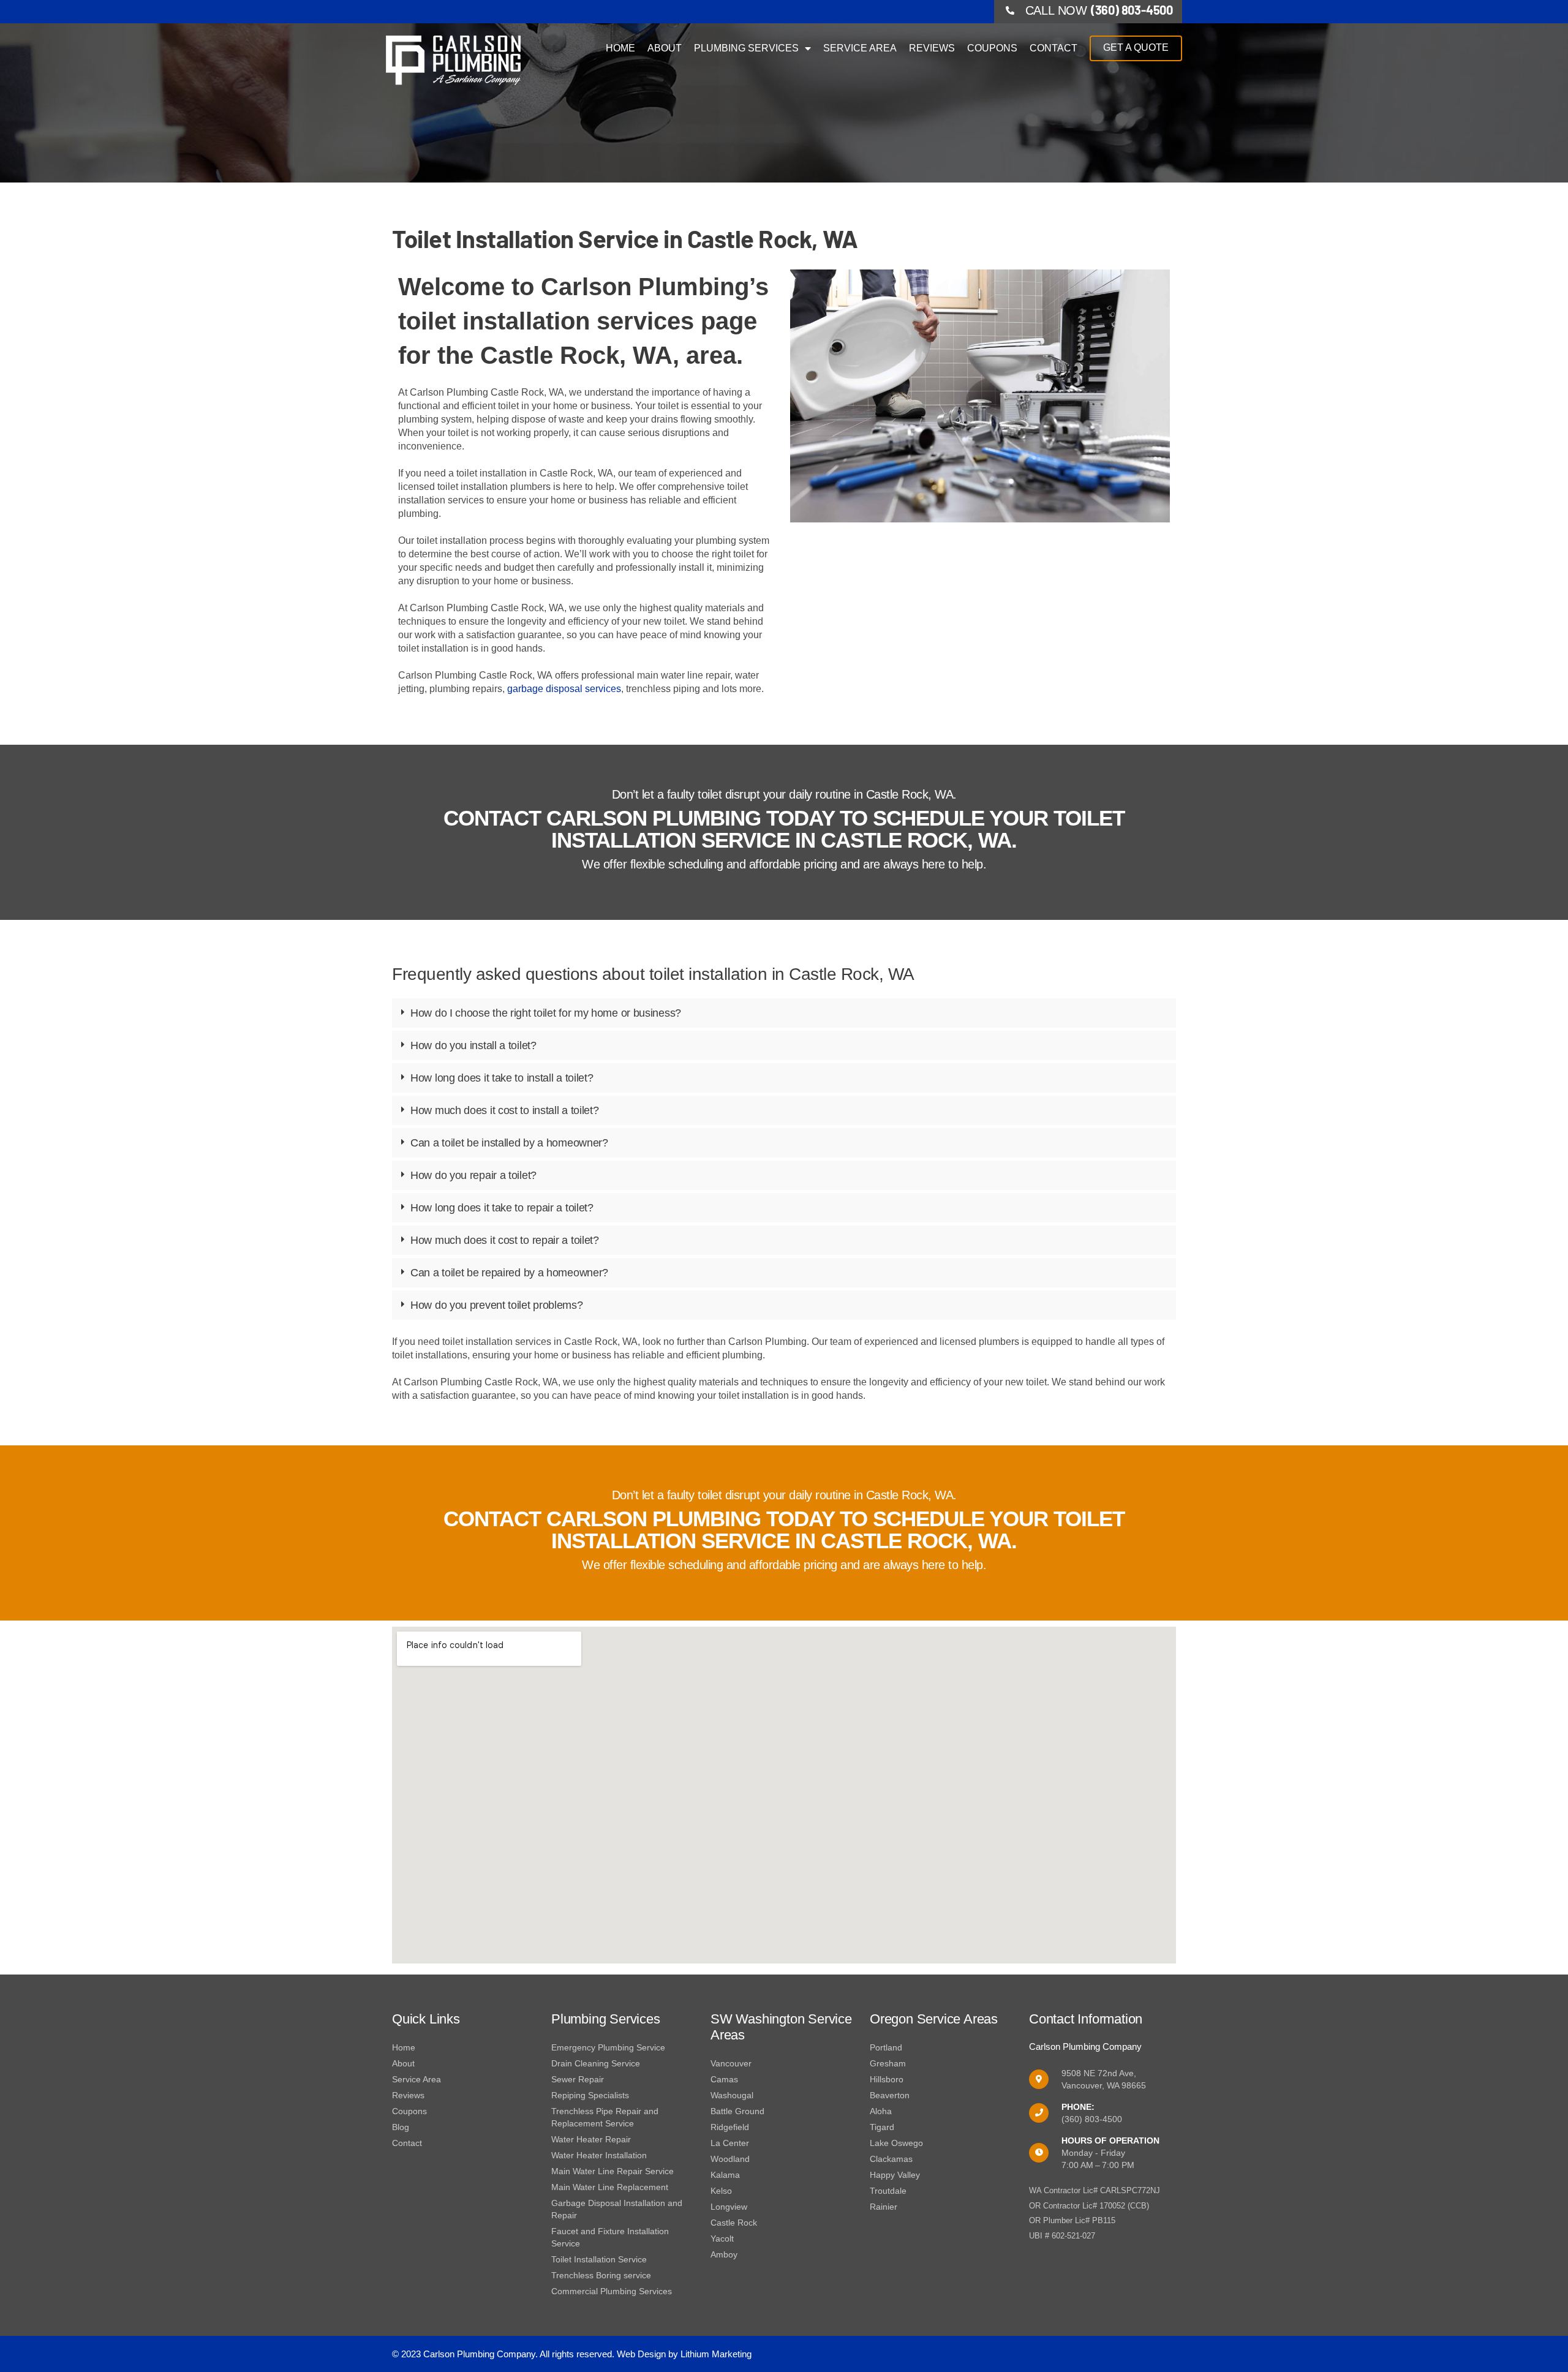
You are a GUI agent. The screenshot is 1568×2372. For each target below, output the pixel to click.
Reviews (932, 48)
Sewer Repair (578, 2079)
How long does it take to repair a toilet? (502, 1208)
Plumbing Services (746, 48)
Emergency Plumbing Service (608, 2047)
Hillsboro (887, 2079)
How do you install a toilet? (473, 1045)
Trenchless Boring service (601, 2275)
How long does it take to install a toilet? (502, 1078)
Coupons (992, 48)
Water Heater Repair (591, 2139)
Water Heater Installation (599, 2155)
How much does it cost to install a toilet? (504, 1110)
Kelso (721, 2191)
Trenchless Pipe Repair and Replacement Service (605, 2117)
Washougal (732, 2095)
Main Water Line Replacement (610, 2187)
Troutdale (888, 2191)
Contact (1053, 48)
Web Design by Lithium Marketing (684, 2354)
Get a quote (1136, 47)
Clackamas (891, 2159)
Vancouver (731, 2063)
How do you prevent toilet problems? (497, 1305)
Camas (724, 2079)
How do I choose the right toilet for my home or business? (546, 1013)
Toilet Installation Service (599, 2259)
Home (620, 48)
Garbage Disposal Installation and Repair (617, 2209)
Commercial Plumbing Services (612, 2291)
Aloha (881, 2111)
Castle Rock (734, 2223)
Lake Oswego (896, 2143)
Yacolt (722, 2238)
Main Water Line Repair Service (612, 2171)
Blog (401, 2127)
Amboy (724, 2254)
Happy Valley (895, 2175)
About (665, 48)
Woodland (730, 2159)
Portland (886, 2047)
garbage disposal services (563, 689)
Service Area (860, 48)
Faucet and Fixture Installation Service (610, 2237)
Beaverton (890, 2095)
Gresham (888, 2063)
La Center (730, 2143)
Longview (729, 2207)
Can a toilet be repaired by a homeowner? (509, 1273)
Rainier (884, 2207)
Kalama (725, 2175)
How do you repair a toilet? (473, 1175)
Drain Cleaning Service (596, 2063)
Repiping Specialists (590, 2095)
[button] (784, 1013)
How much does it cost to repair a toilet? (505, 1240)
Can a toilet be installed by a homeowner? (509, 1143)
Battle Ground (737, 2111)
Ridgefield (730, 2127)
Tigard (882, 2127)
